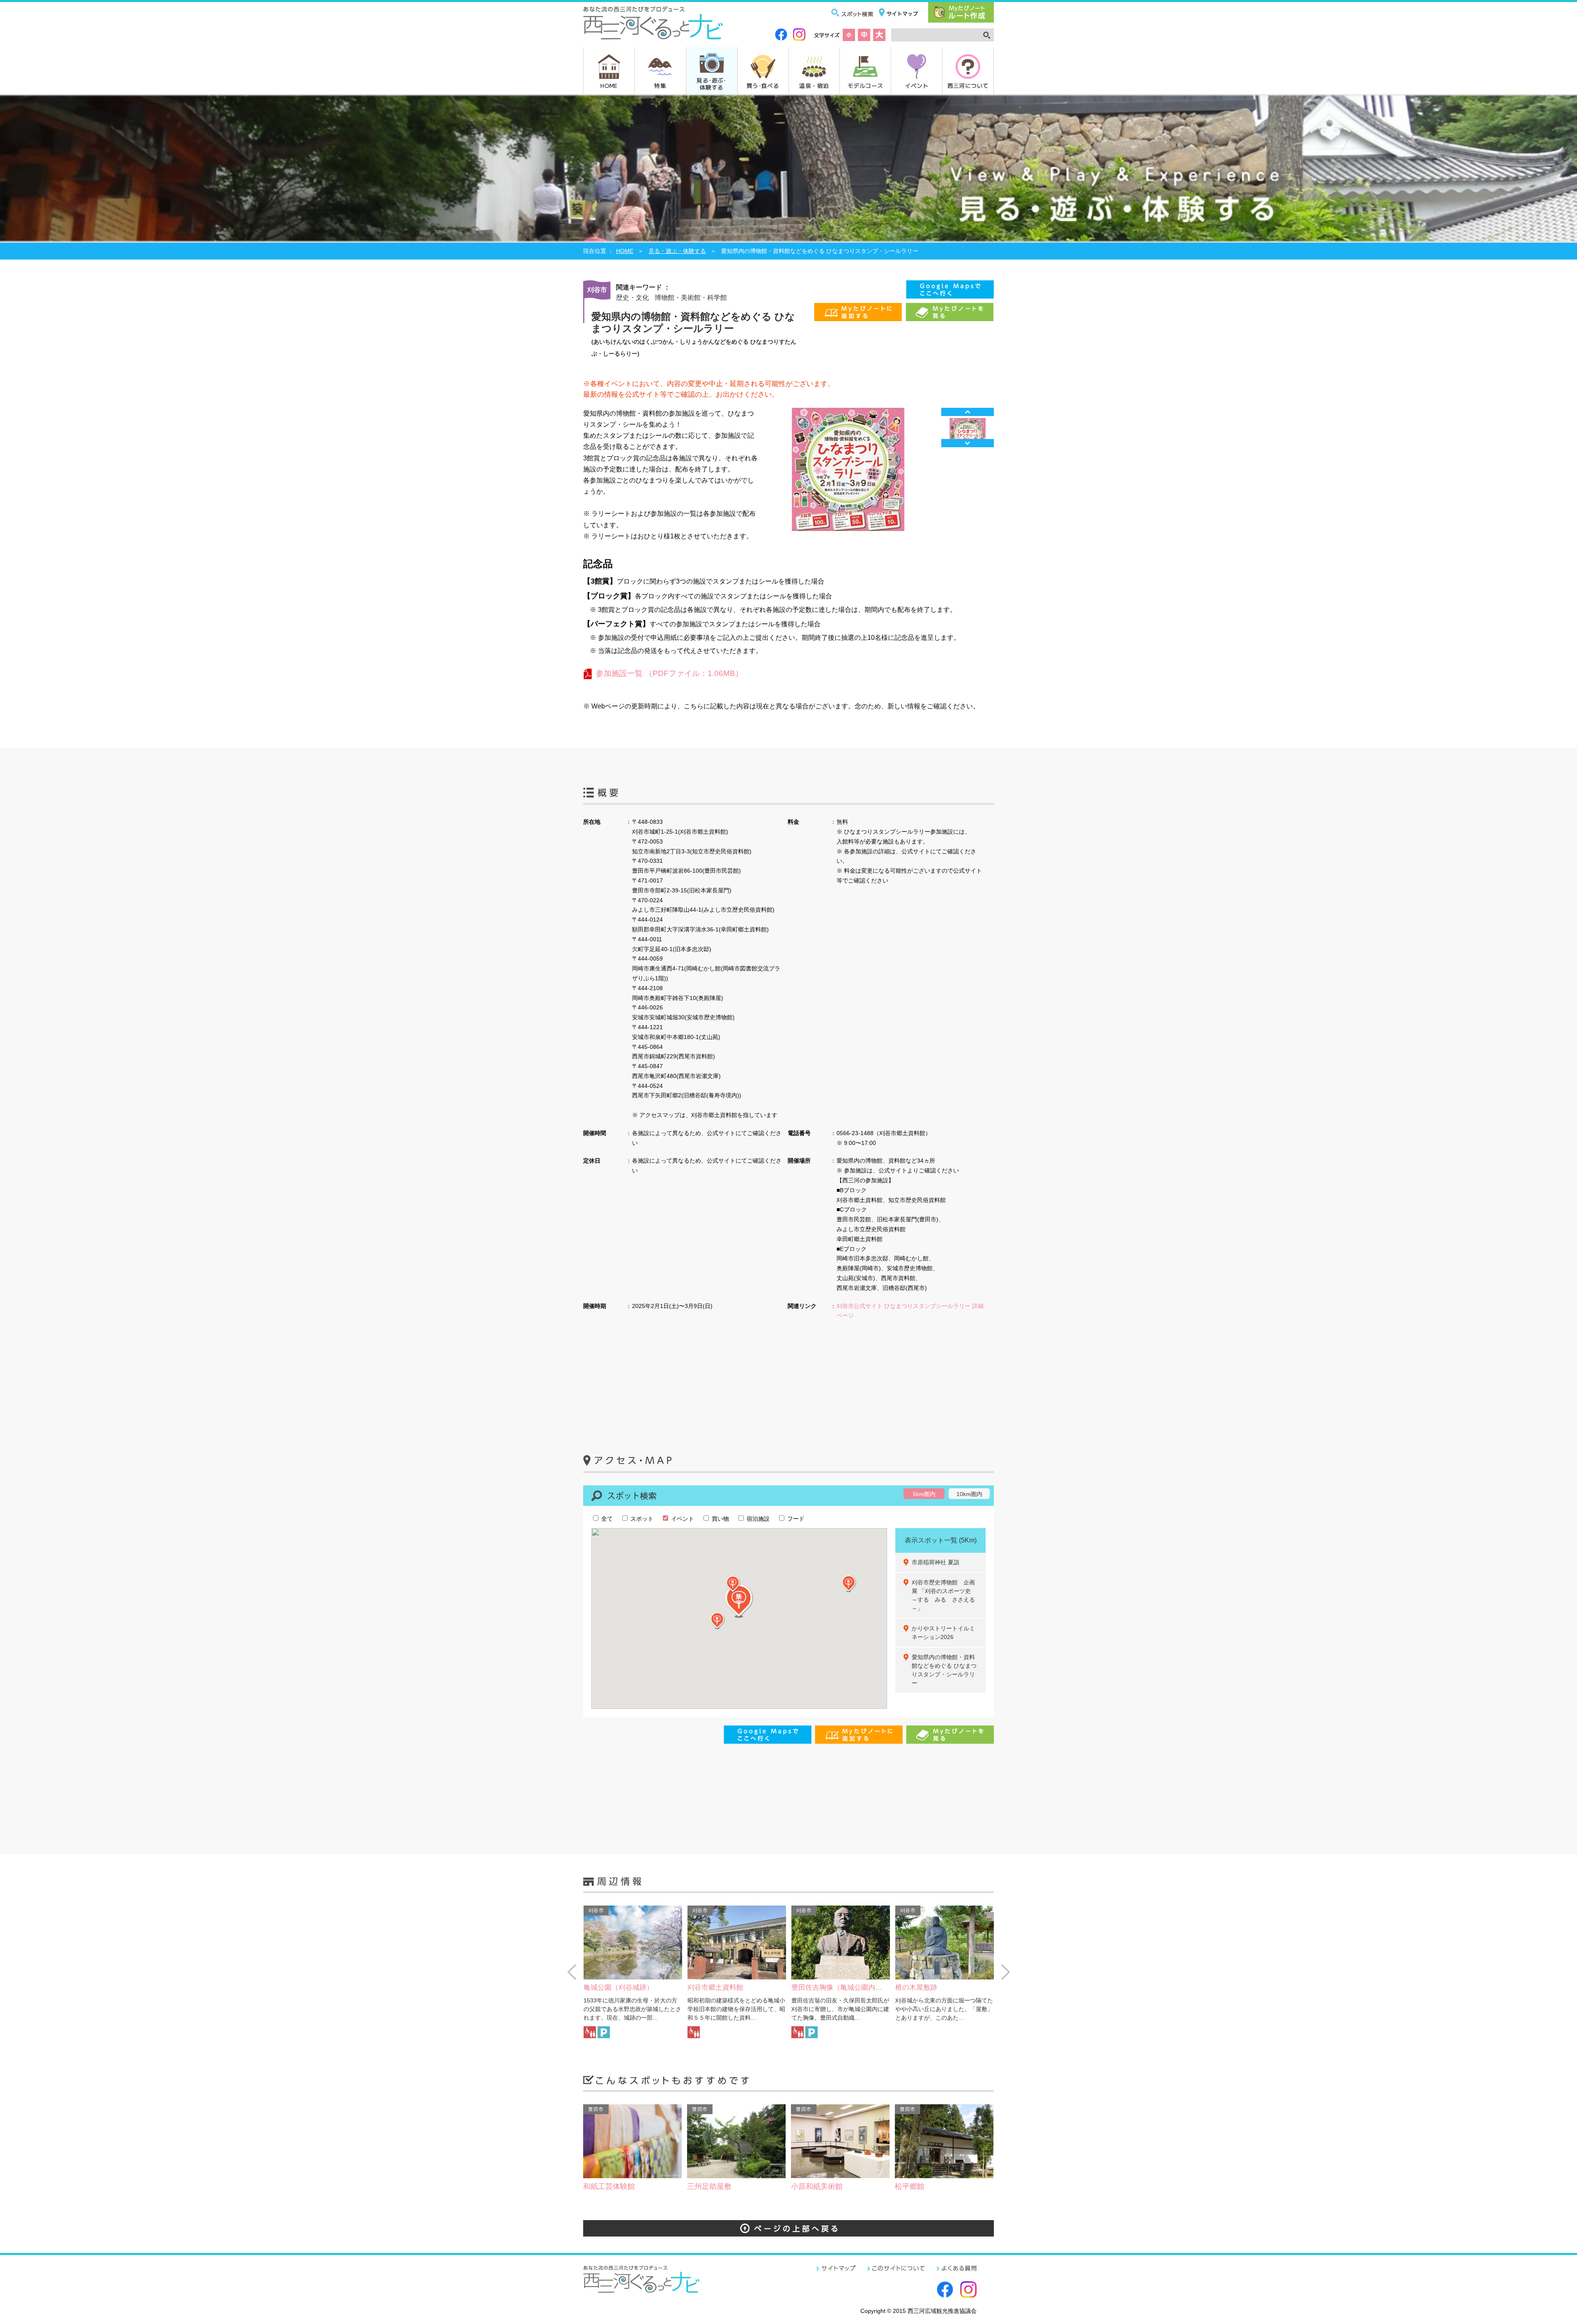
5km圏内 (924, 1494)
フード (795, 1519)
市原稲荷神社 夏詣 (936, 1562)
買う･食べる (763, 85)
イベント (917, 85)
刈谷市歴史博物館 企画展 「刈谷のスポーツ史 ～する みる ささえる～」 (944, 1595)
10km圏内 (969, 1494)
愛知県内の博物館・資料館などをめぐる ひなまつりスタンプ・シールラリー (944, 1670)
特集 (660, 85)
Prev (968, 412)
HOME (609, 85)
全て (606, 1519)
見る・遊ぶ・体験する (677, 251)
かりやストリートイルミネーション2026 (943, 1633)
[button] (717, 1621)
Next (968, 443)
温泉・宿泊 (814, 85)
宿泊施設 (757, 1519)
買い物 (720, 1519)
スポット (641, 1519)
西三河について (968, 85)
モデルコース (865, 85)
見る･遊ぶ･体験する (711, 84)
